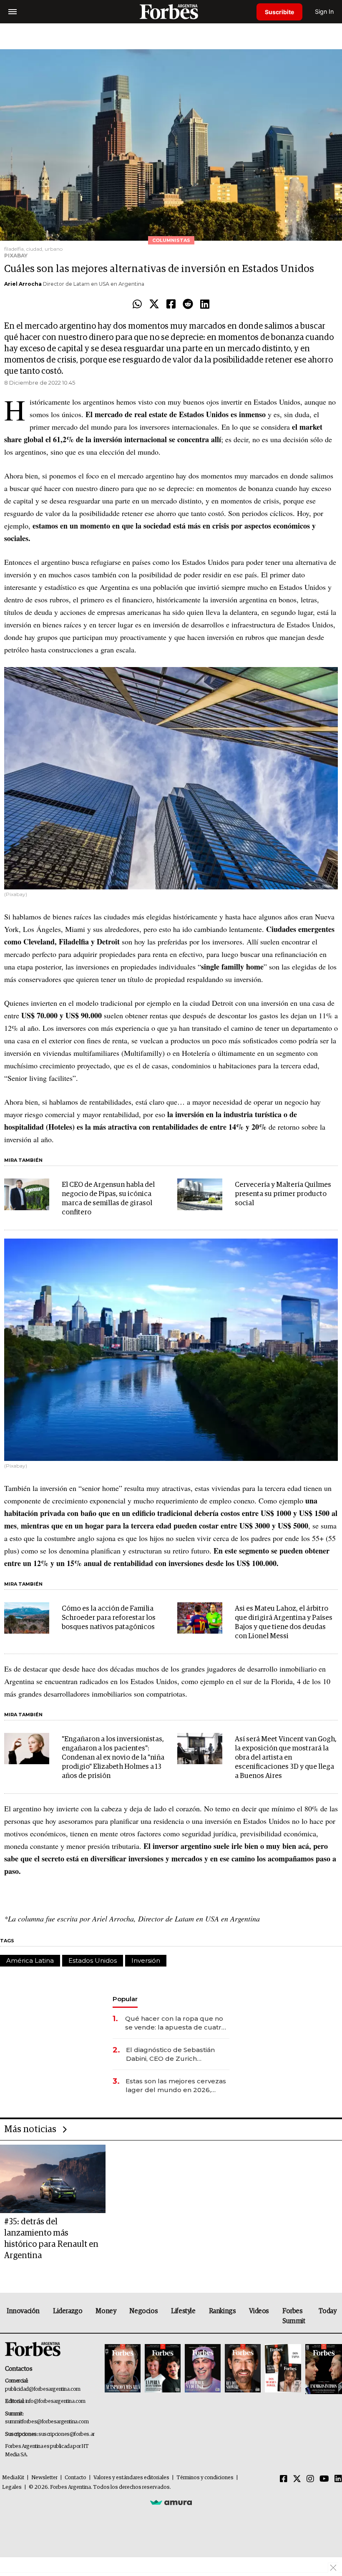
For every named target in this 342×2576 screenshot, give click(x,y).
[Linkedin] (205, 305)
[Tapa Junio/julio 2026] (123, 2369)
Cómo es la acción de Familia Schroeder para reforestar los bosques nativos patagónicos (109, 1618)
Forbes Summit (294, 2316)
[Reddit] (188, 305)
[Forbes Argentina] (171, 11)
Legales (12, 2487)
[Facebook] (171, 305)
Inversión (146, 1960)
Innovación (23, 2311)
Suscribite (279, 12)
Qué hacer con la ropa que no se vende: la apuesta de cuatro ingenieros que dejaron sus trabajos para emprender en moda (175, 2023)
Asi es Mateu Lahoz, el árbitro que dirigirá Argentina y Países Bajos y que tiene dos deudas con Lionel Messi (284, 1623)
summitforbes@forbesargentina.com (47, 2422)
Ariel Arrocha (23, 284)
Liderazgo (68, 2311)
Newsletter (44, 2478)
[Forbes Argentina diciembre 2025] (243, 2369)
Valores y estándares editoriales (131, 2478)
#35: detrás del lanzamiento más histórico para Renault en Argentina (51, 2239)
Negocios (143, 2311)
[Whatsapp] (137, 305)
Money (106, 2311)
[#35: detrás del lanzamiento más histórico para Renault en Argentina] (53, 2179)
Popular (125, 1999)
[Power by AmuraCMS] (171, 2502)
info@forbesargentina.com (55, 2401)
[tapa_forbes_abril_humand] (163, 2369)
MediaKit (13, 2478)
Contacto (75, 2478)
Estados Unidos (93, 1960)
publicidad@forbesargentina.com (43, 2389)
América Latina (30, 1960)
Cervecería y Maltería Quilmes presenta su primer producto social (283, 1194)
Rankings (223, 2311)
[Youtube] (324, 2479)
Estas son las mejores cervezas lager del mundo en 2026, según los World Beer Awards (176, 2086)
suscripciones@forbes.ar (67, 2434)
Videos (259, 2311)
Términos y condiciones (205, 2478)
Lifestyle (183, 2311)
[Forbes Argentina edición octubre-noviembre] (283, 2369)
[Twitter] (154, 305)
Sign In (324, 11)
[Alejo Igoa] (203, 2369)
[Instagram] (310, 2479)
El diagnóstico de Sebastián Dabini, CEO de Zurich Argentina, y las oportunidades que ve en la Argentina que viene (176, 2054)
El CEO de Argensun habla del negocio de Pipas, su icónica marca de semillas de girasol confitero (108, 1199)
